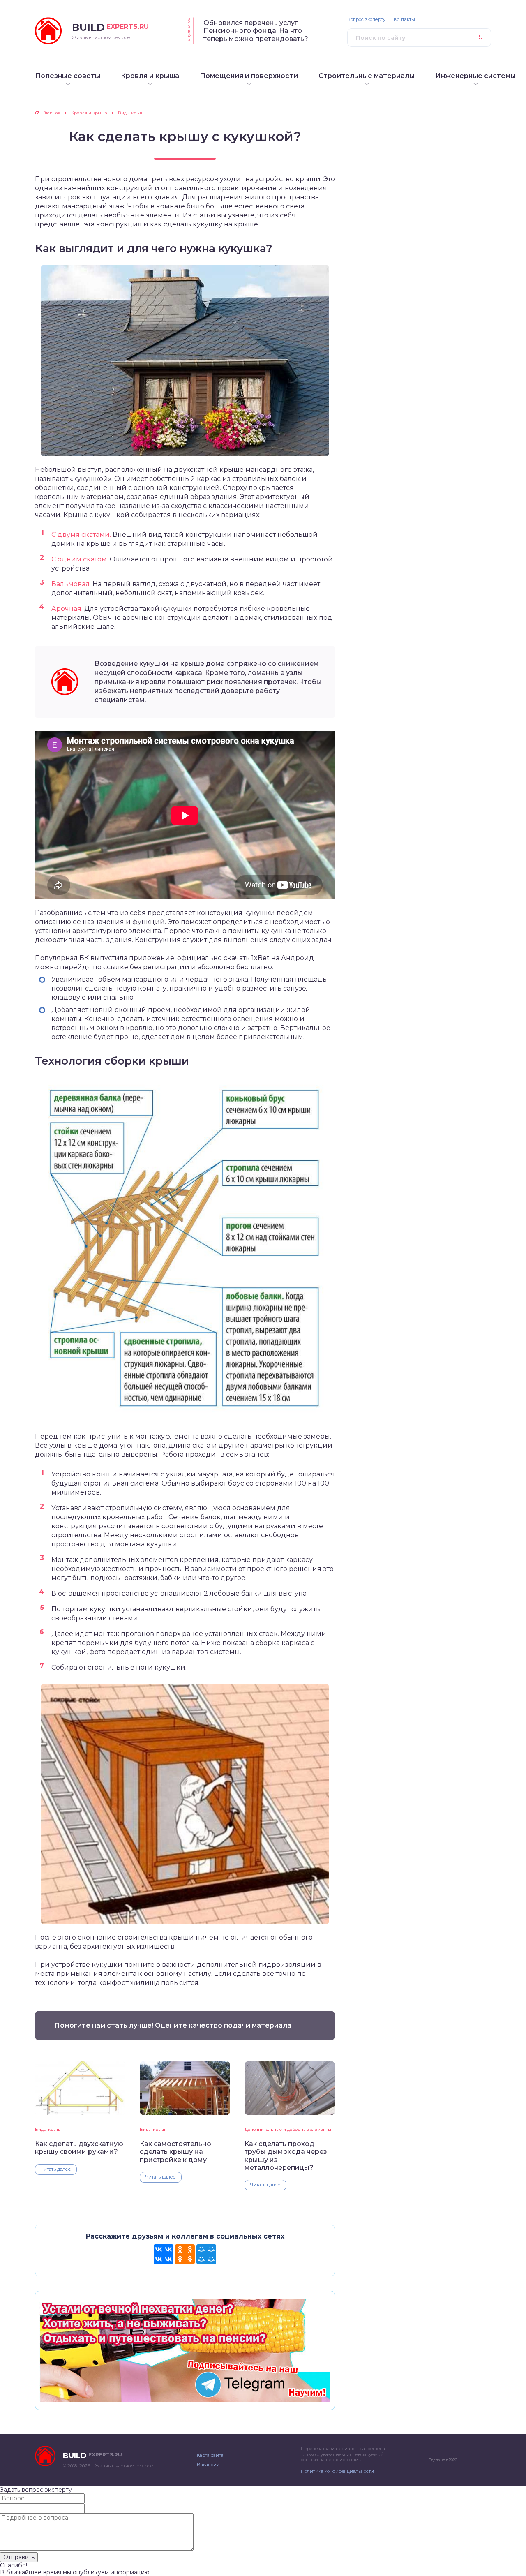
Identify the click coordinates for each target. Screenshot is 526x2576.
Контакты (404, 20)
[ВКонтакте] (164, 2254)
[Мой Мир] (206, 2254)
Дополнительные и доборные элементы (288, 2129)
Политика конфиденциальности (337, 2471)
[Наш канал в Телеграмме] (185, 2398)
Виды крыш (48, 2129)
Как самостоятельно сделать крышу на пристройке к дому (175, 2152)
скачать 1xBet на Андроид (269, 958)
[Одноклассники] (185, 2254)
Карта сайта (210, 2455)
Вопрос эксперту (366, 20)
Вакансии (208, 2465)
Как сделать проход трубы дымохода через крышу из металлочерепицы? (286, 2156)
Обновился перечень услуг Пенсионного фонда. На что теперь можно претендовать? (256, 31)
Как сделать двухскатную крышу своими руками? (79, 2148)
